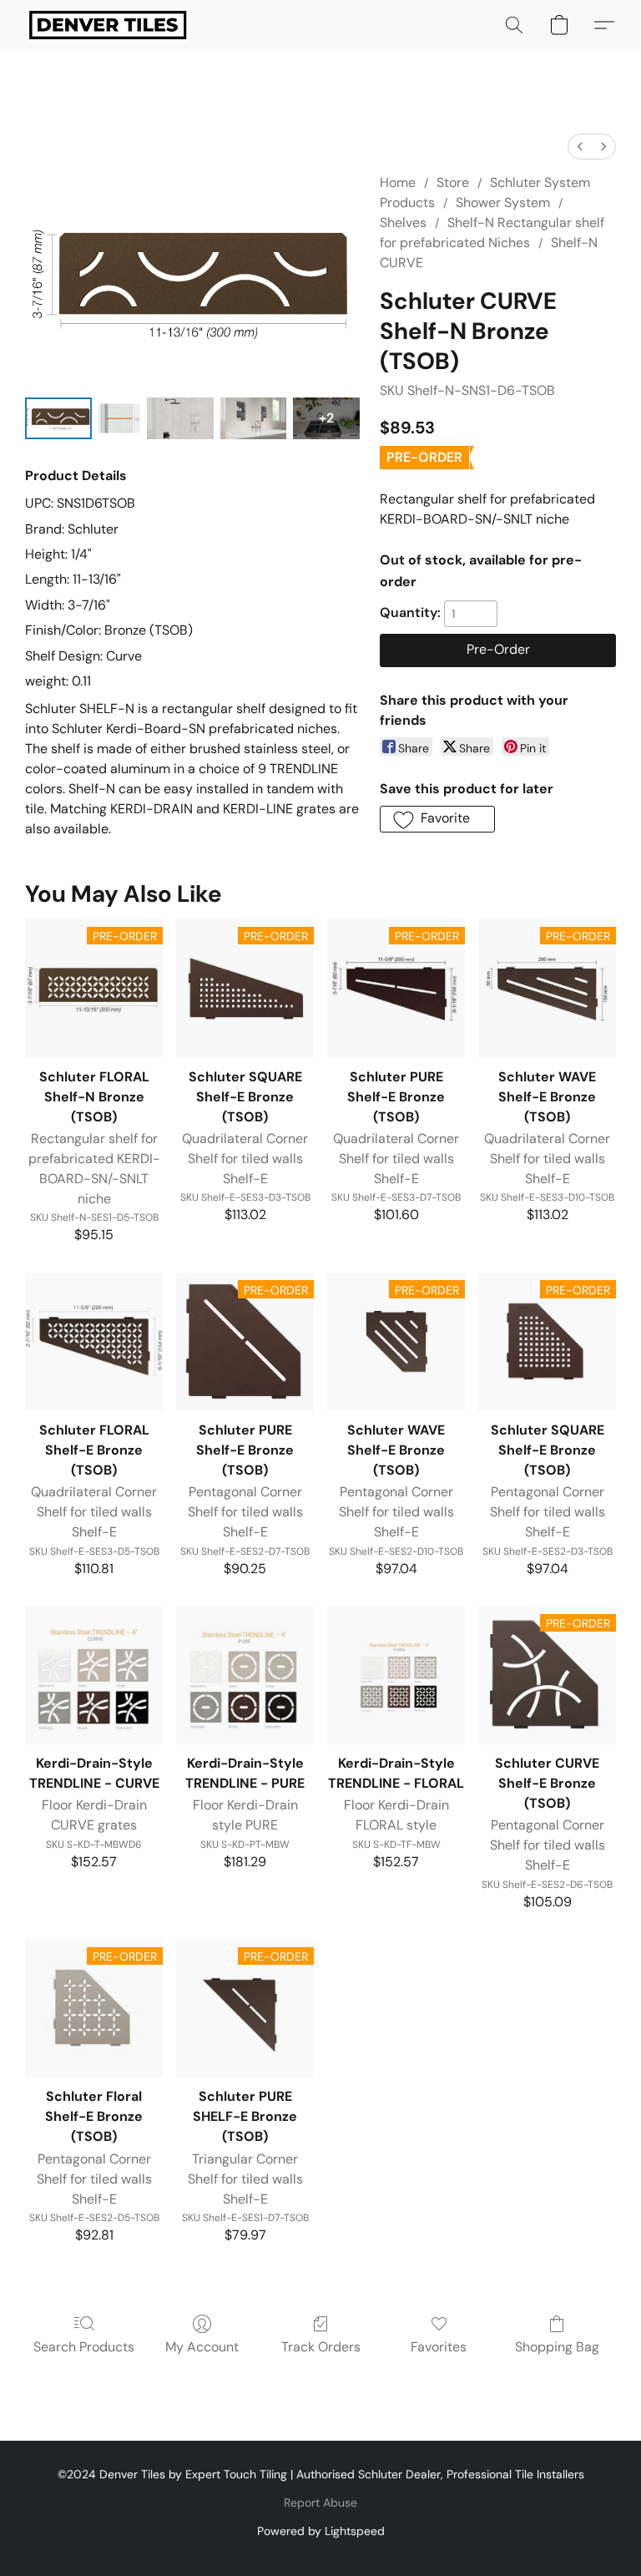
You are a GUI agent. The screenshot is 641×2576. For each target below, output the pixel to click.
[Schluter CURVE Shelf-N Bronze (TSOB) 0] (58, 418)
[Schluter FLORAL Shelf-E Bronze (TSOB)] (94, 1342)
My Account (202, 2347)
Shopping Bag (557, 2347)
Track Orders (321, 2347)
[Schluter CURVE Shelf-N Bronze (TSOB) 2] (180, 418)
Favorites (439, 2347)
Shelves (403, 223)
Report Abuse (320, 2503)
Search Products (84, 2347)
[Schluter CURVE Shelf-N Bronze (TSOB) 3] (254, 418)
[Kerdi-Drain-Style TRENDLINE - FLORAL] (396, 1675)
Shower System (503, 202)
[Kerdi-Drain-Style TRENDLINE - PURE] (245, 1675)
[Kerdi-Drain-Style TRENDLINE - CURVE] (94, 1675)
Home (398, 182)
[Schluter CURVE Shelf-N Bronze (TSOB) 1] (119, 418)
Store (453, 182)
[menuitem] (580, 147)
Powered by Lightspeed (321, 2531)
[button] (108, 25)
